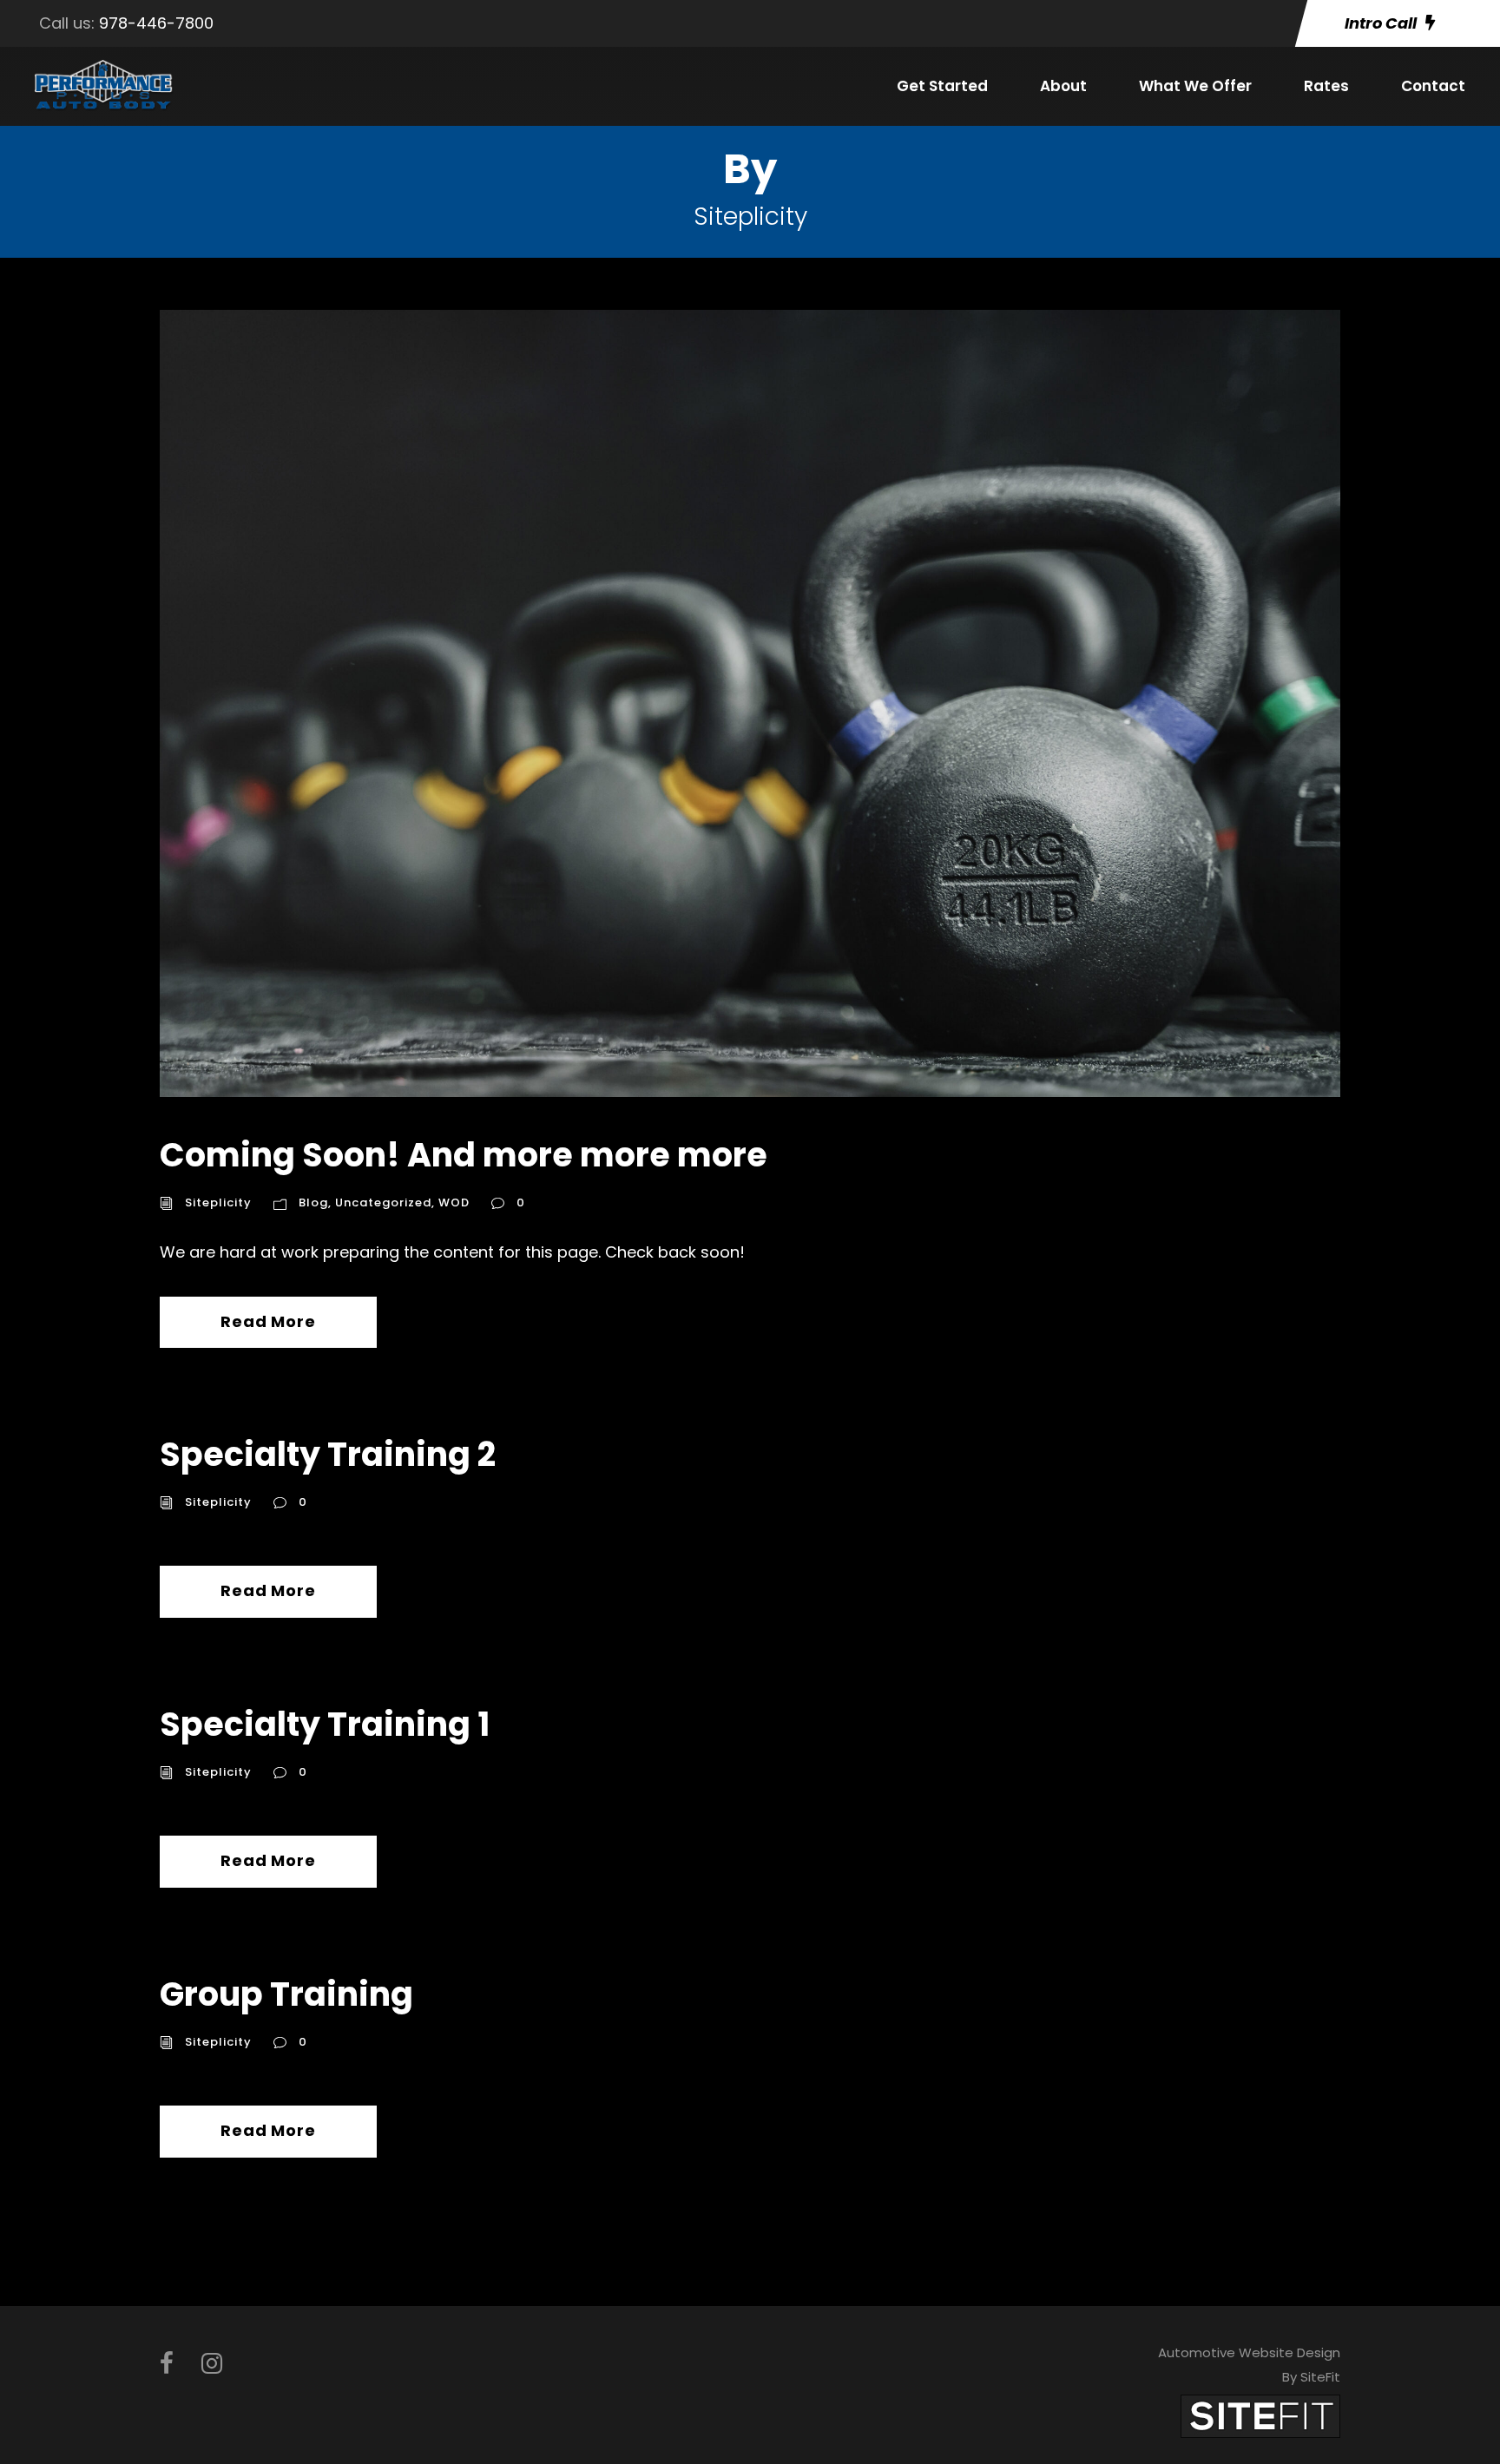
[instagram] (212, 2364)
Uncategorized (383, 1202)
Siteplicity (218, 1202)
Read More (268, 1321)
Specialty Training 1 (325, 1724)
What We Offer (1195, 86)
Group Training (286, 1994)
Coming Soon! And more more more (464, 1155)
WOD (454, 1202)
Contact (1433, 86)
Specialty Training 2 (328, 1454)
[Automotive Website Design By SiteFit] (1260, 2415)
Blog (313, 1202)
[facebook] (167, 2364)
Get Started (942, 86)
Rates (1326, 86)
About (1063, 86)
